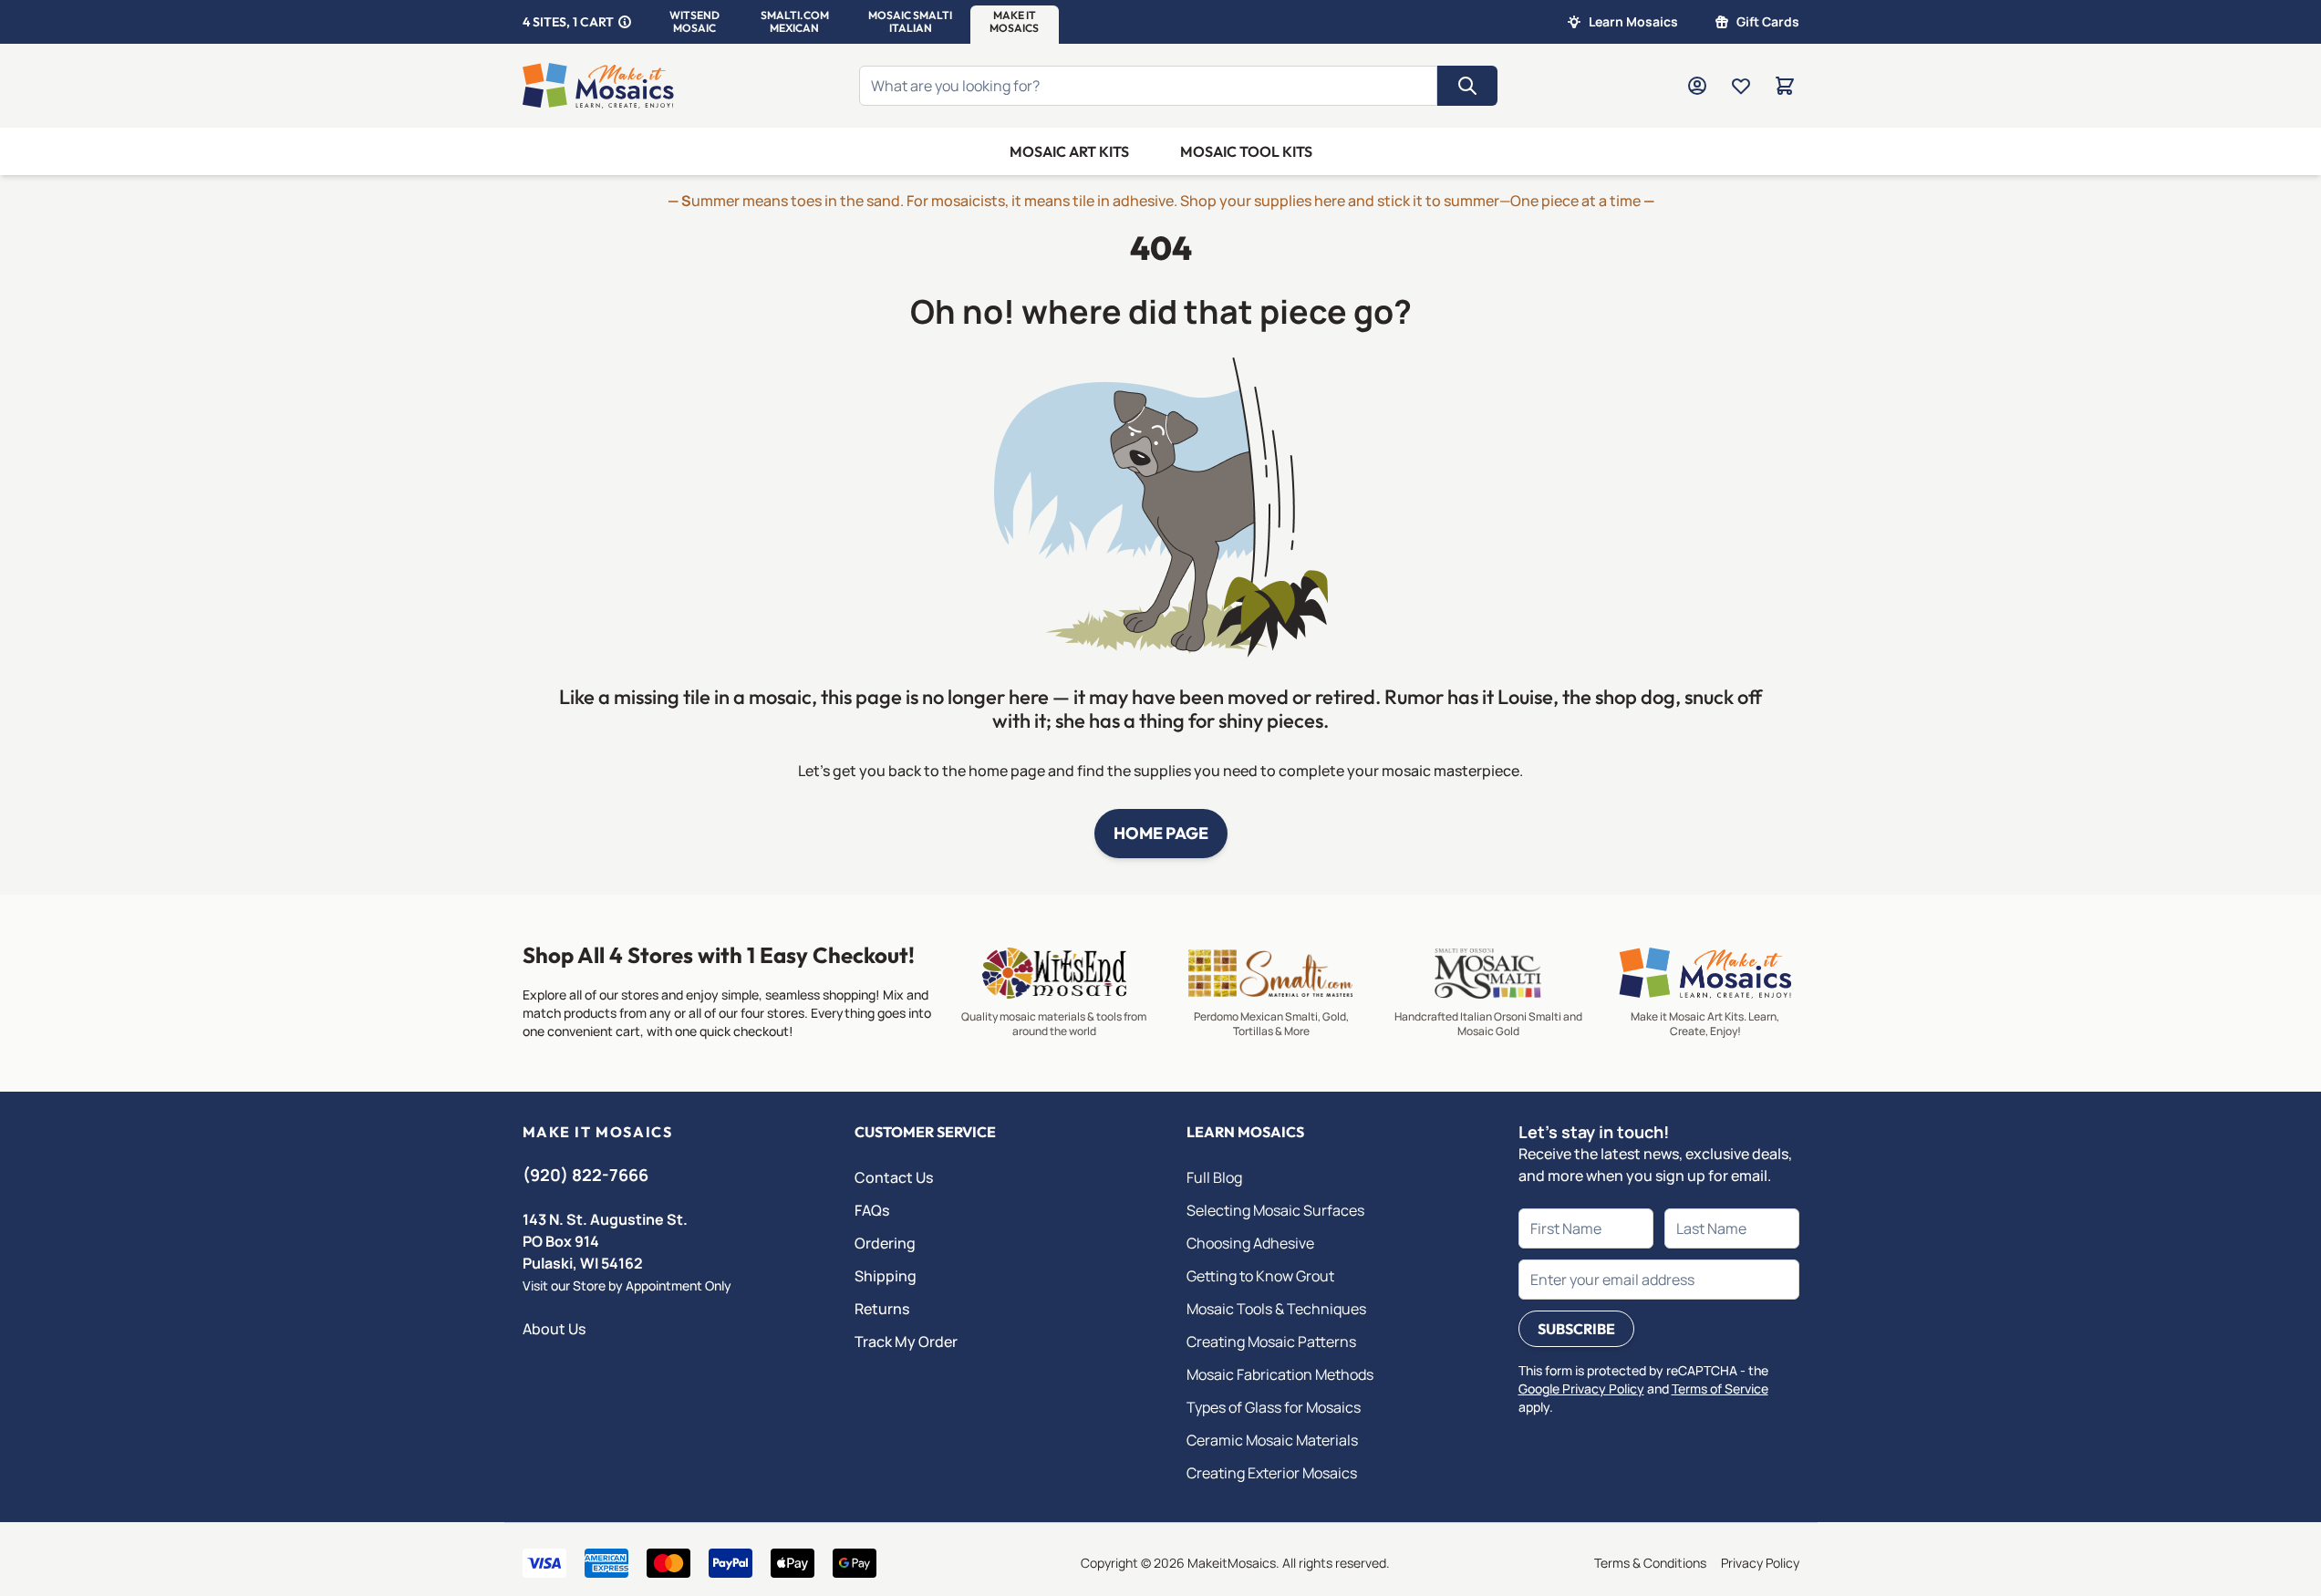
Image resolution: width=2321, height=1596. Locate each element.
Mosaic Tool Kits (1246, 151)
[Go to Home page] (599, 86)
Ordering (885, 1243)
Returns (882, 1309)
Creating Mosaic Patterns (1271, 1342)
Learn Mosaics (1633, 21)
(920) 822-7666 (585, 1175)
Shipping (886, 1276)
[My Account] (1697, 86)
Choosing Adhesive (1250, 1243)
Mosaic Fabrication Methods (1280, 1374)
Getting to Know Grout (1260, 1276)
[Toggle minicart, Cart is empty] (1785, 86)
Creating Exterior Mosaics (1272, 1473)
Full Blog (1214, 1177)
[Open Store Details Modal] (625, 22)
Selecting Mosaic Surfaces (1275, 1210)
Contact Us (894, 1177)
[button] (694, 22)
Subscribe (1576, 1329)
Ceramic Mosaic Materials (1272, 1440)
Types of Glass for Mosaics (1274, 1407)
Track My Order (906, 1342)
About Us (554, 1329)
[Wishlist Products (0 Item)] (1741, 86)
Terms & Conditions (1650, 1563)
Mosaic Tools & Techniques (1276, 1309)
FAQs (872, 1210)
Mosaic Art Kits (1069, 151)
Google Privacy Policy (1581, 1389)
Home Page (1161, 833)
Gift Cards (1768, 21)
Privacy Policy (1760, 1563)
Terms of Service (1720, 1389)
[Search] (1467, 86)
